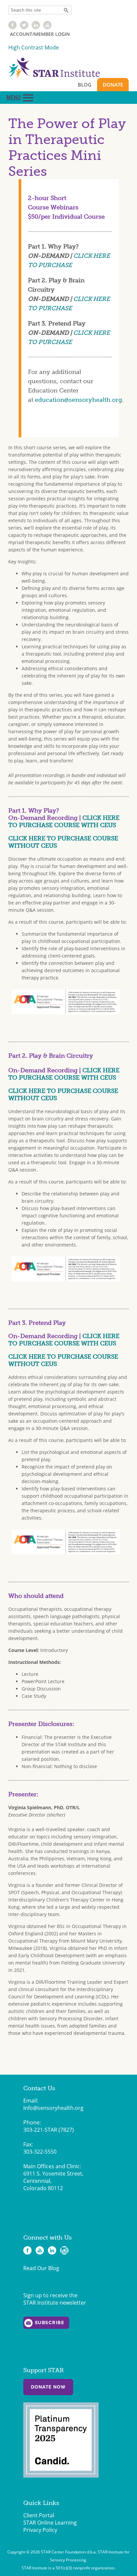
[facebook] (12, 27)
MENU (20, 98)
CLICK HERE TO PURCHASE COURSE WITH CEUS (64, 822)
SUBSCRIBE (50, 2323)
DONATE (113, 85)
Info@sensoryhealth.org (53, 2108)
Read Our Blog (41, 2268)
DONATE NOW (48, 2387)
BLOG (85, 85)
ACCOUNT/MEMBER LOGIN (40, 34)
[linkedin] (36, 27)
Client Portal (39, 2515)
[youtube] (47, 27)
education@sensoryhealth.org (78, 400)
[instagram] (64, 2250)
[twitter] (24, 27)
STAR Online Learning (50, 2523)
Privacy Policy (40, 2530)
